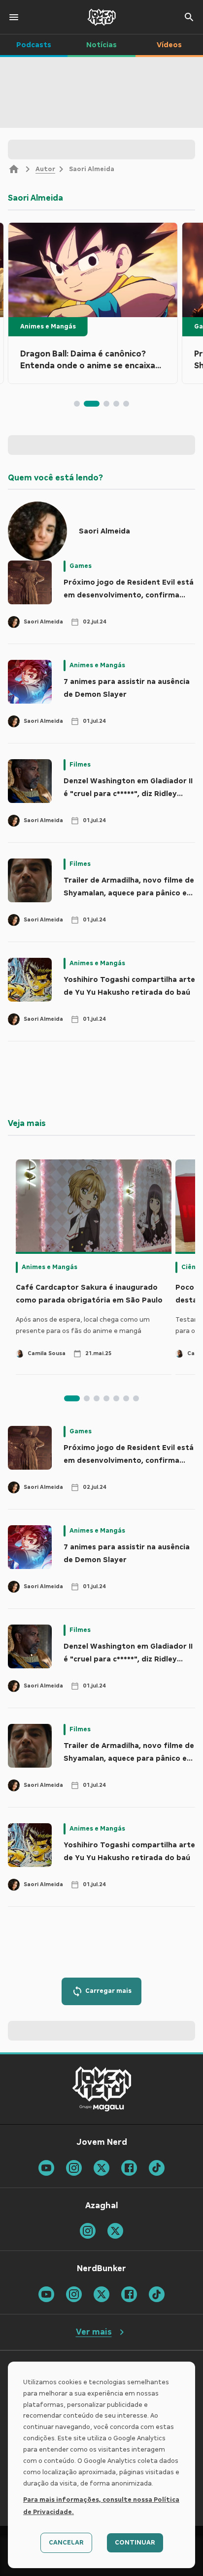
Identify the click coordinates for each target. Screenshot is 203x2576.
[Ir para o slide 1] (77, 404)
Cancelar (66, 2543)
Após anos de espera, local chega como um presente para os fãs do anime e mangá (83, 1325)
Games (81, 566)
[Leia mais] (93, 270)
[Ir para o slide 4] (116, 404)
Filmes (80, 765)
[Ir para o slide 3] (106, 404)
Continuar (135, 2543)
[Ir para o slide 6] (126, 1398)
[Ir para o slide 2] (92, 404)
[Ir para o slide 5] (126, 404)
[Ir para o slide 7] (136, 1398)
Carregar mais (108, 1991)
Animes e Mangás (48, 326)
